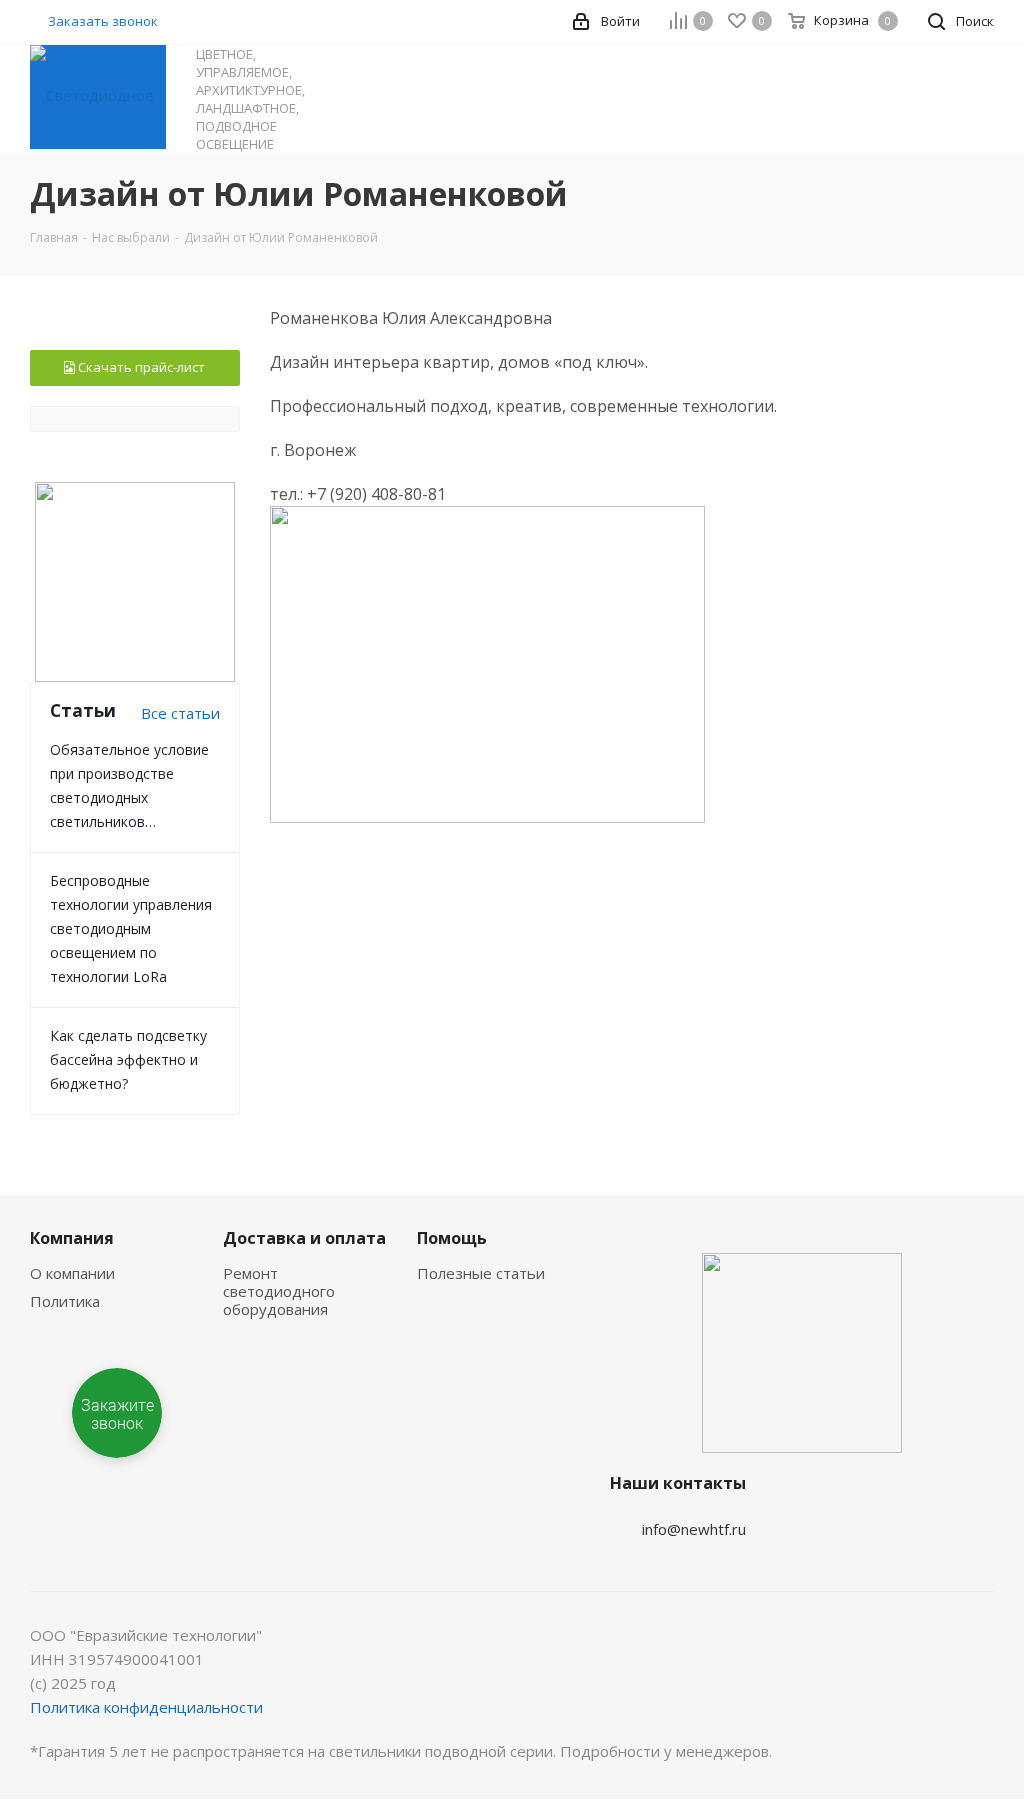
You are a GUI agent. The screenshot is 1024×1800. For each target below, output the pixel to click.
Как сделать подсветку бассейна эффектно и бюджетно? (128, 1059)
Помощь (452, 1238)
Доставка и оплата (304, 1238)
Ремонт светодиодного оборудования (279, 1291)
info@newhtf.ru (694, 1529)
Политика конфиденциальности (146, 1707)
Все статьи (180, 713)
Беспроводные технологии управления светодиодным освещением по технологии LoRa (131, 928)
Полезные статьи (481, 1273)
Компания (72, 1238)
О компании (72, 1273)
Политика (65, 1301)
